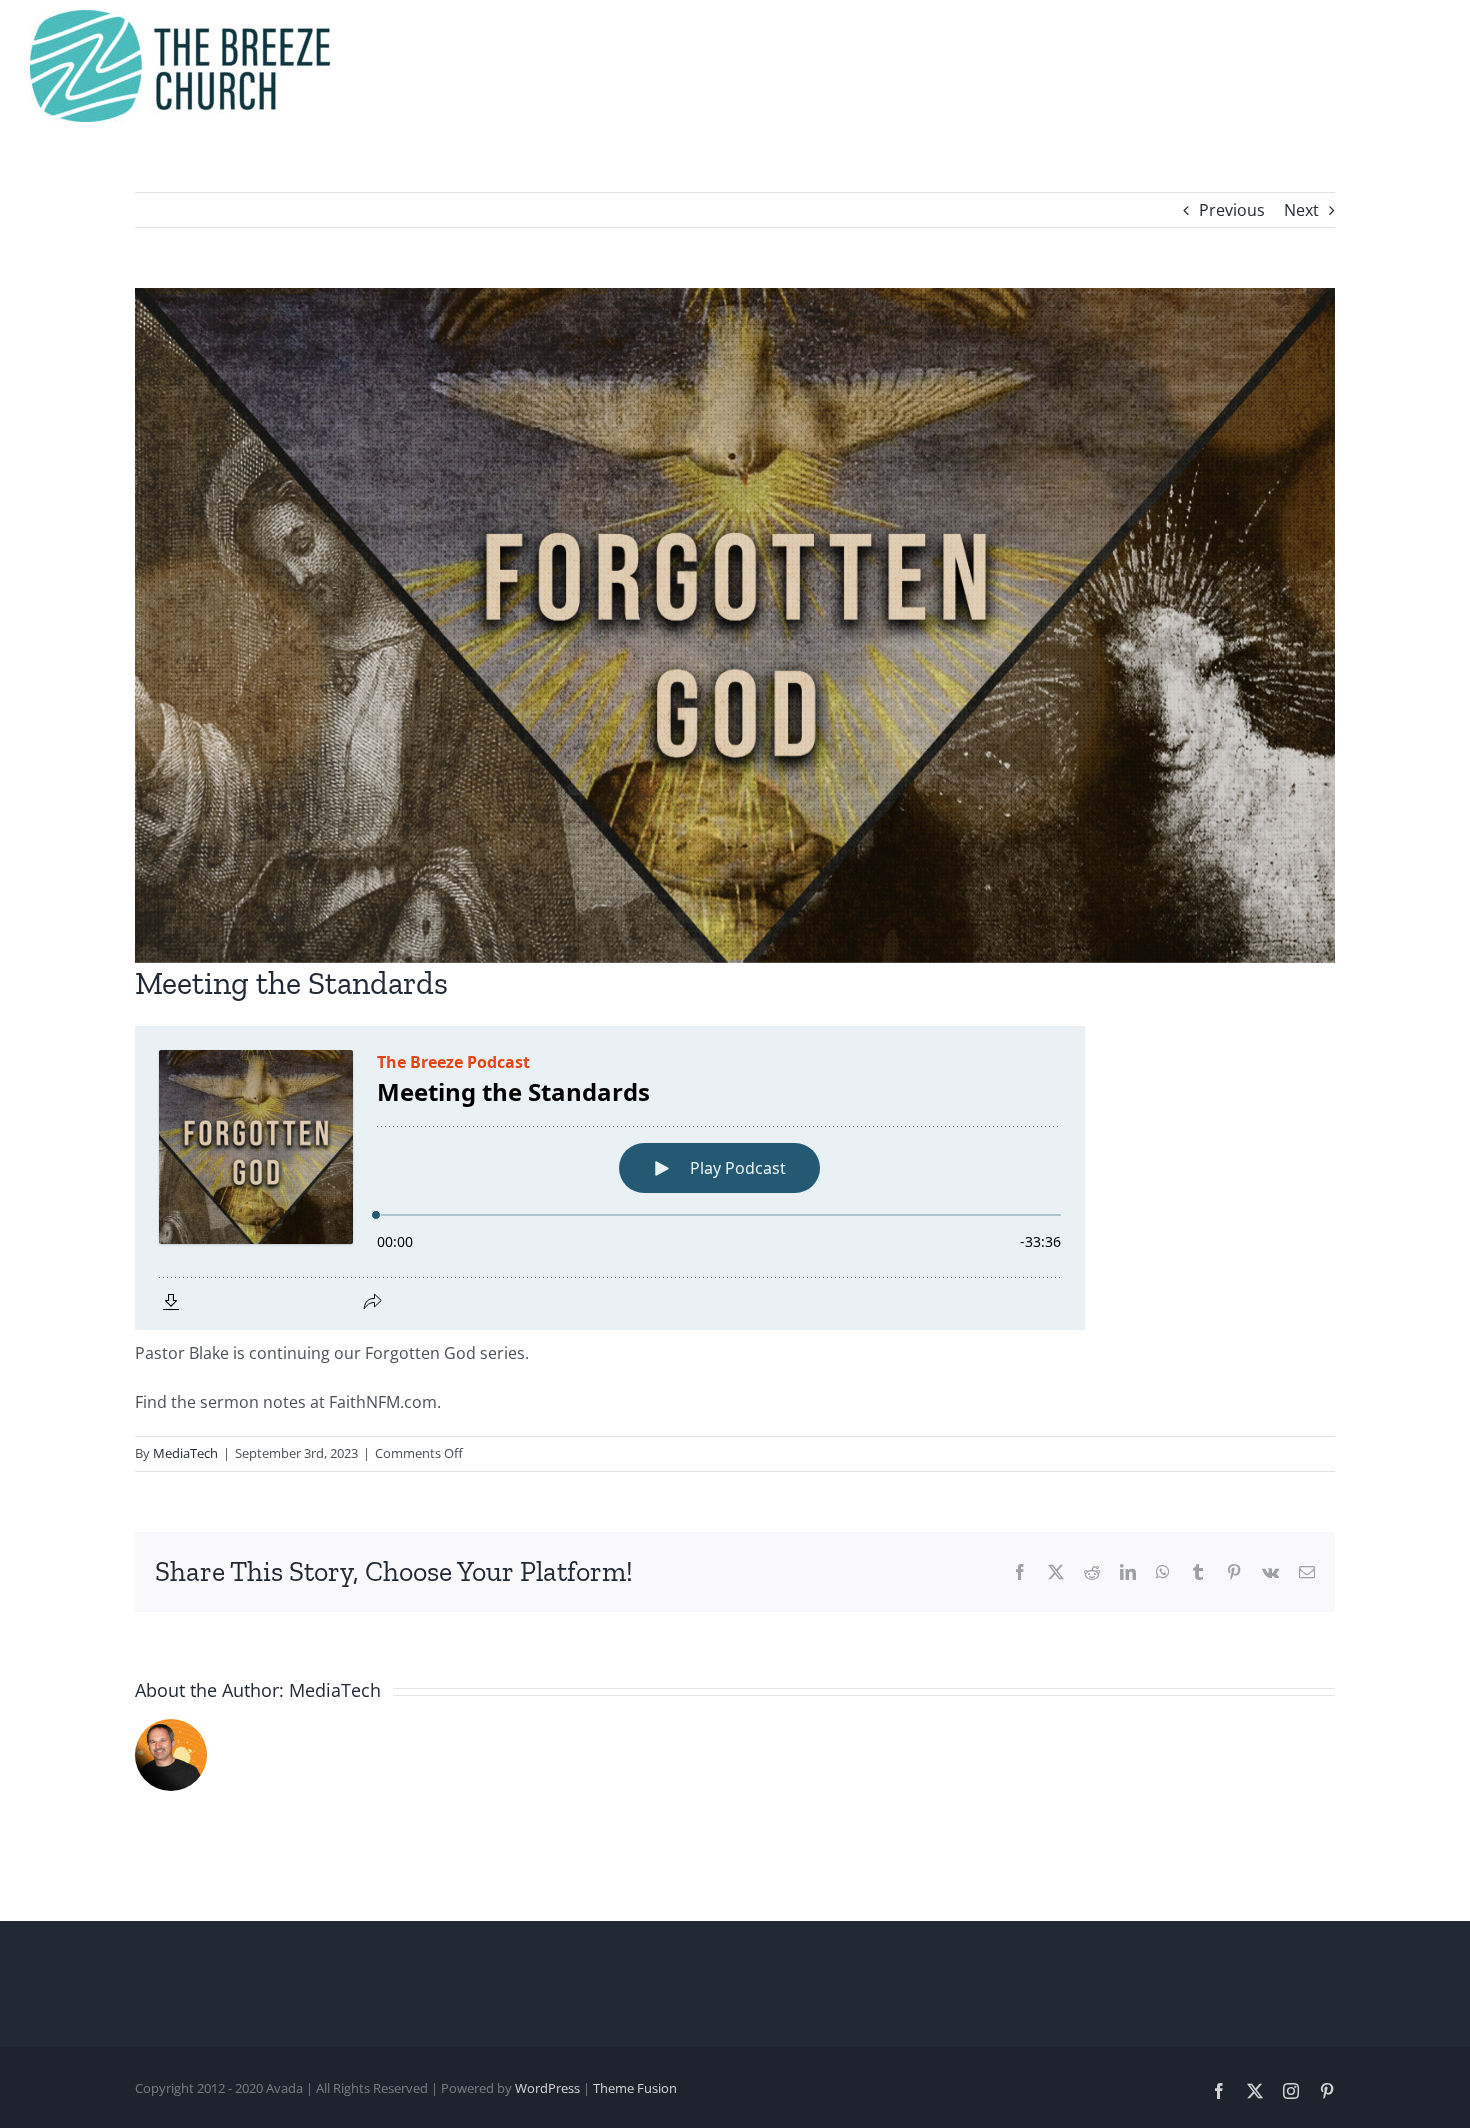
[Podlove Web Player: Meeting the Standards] (735, 1178)
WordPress (547, 2088)
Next (1301, 210)
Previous (1232, 210)
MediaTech (185, 1453)
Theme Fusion (635, 2088)
